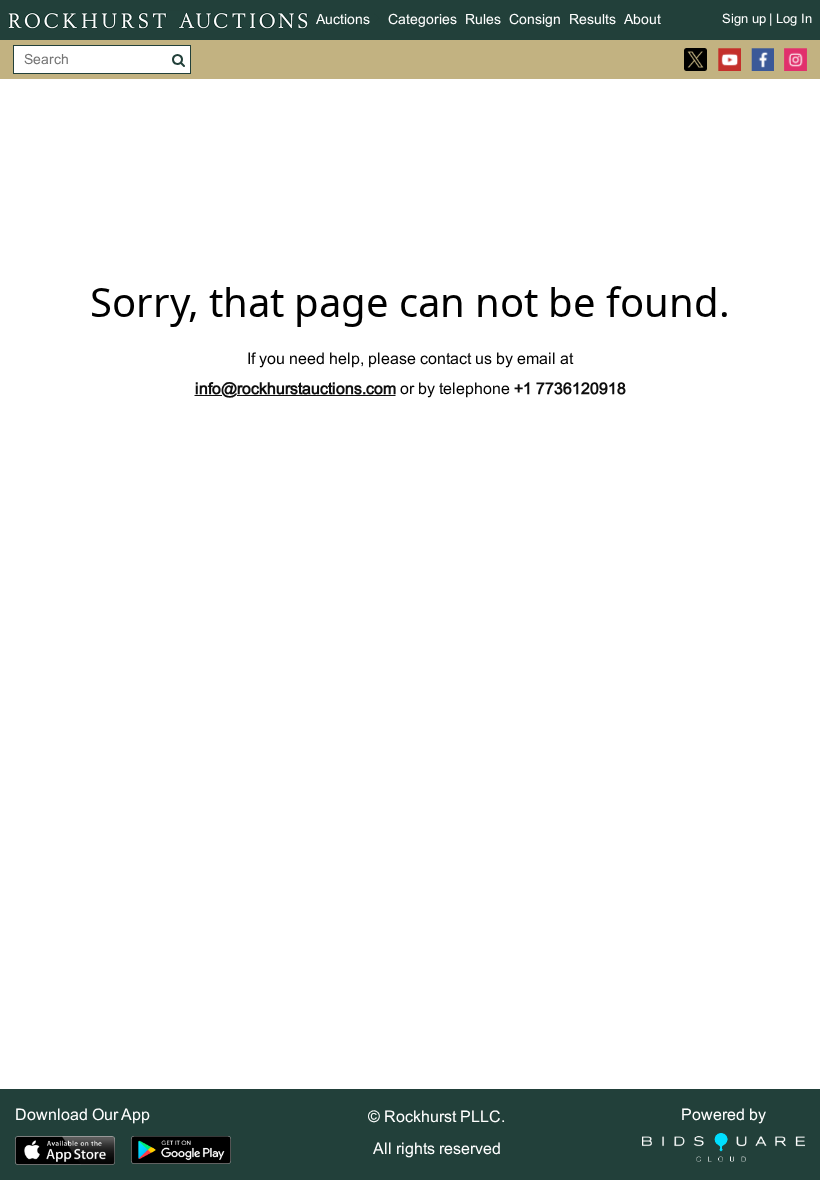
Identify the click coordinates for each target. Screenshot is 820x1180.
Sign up (744, 20)
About (642, 20)
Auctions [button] (343, 20)
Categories (422, 20)
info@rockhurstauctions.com (295, 389)
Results (592, 20)
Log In (794, 20)
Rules (483, 20)
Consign (535, 20)
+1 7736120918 (570, 389)
